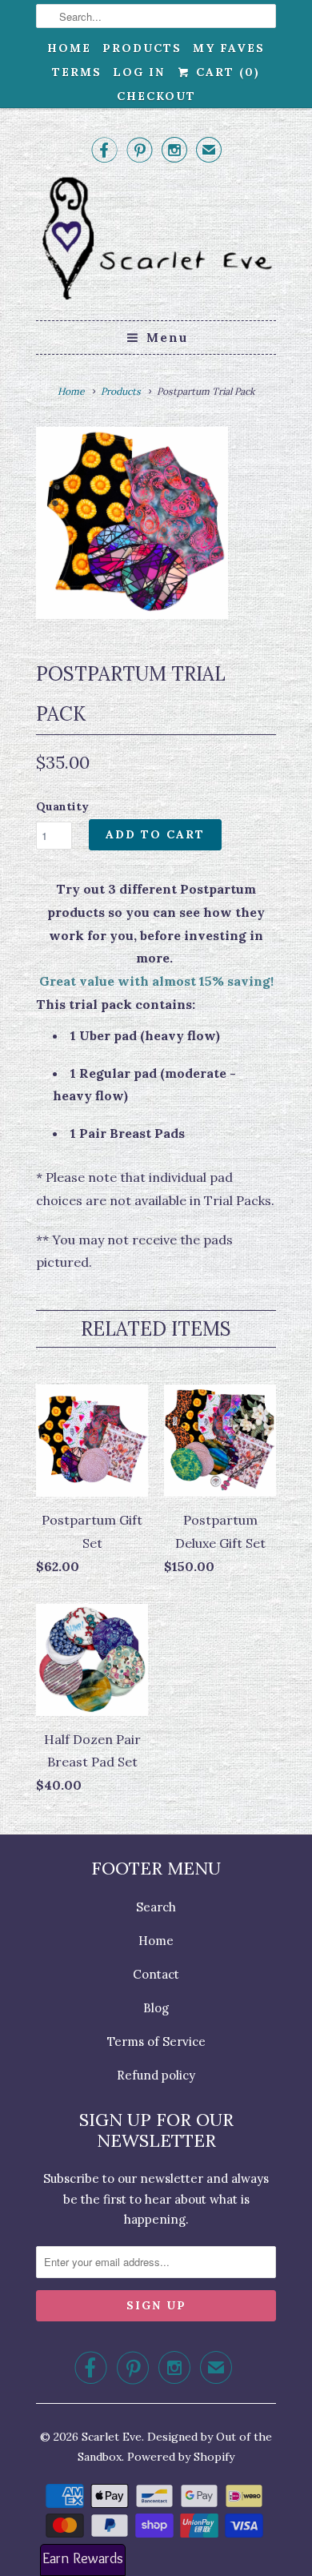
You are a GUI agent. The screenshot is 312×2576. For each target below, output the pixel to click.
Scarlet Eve (112, 2437)
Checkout (156, 96)
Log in (139, 72)
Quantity (62, 806)
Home (69, 48)
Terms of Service (156, 2042)
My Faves (229, 48)
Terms (77, 72)
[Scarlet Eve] (156, 241)
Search (156, 1907)
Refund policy (156, 2075)
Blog (156, 2008)
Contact (156, 1974)
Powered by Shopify (181, 2457)
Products (142, 48)
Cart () (225, 72)
